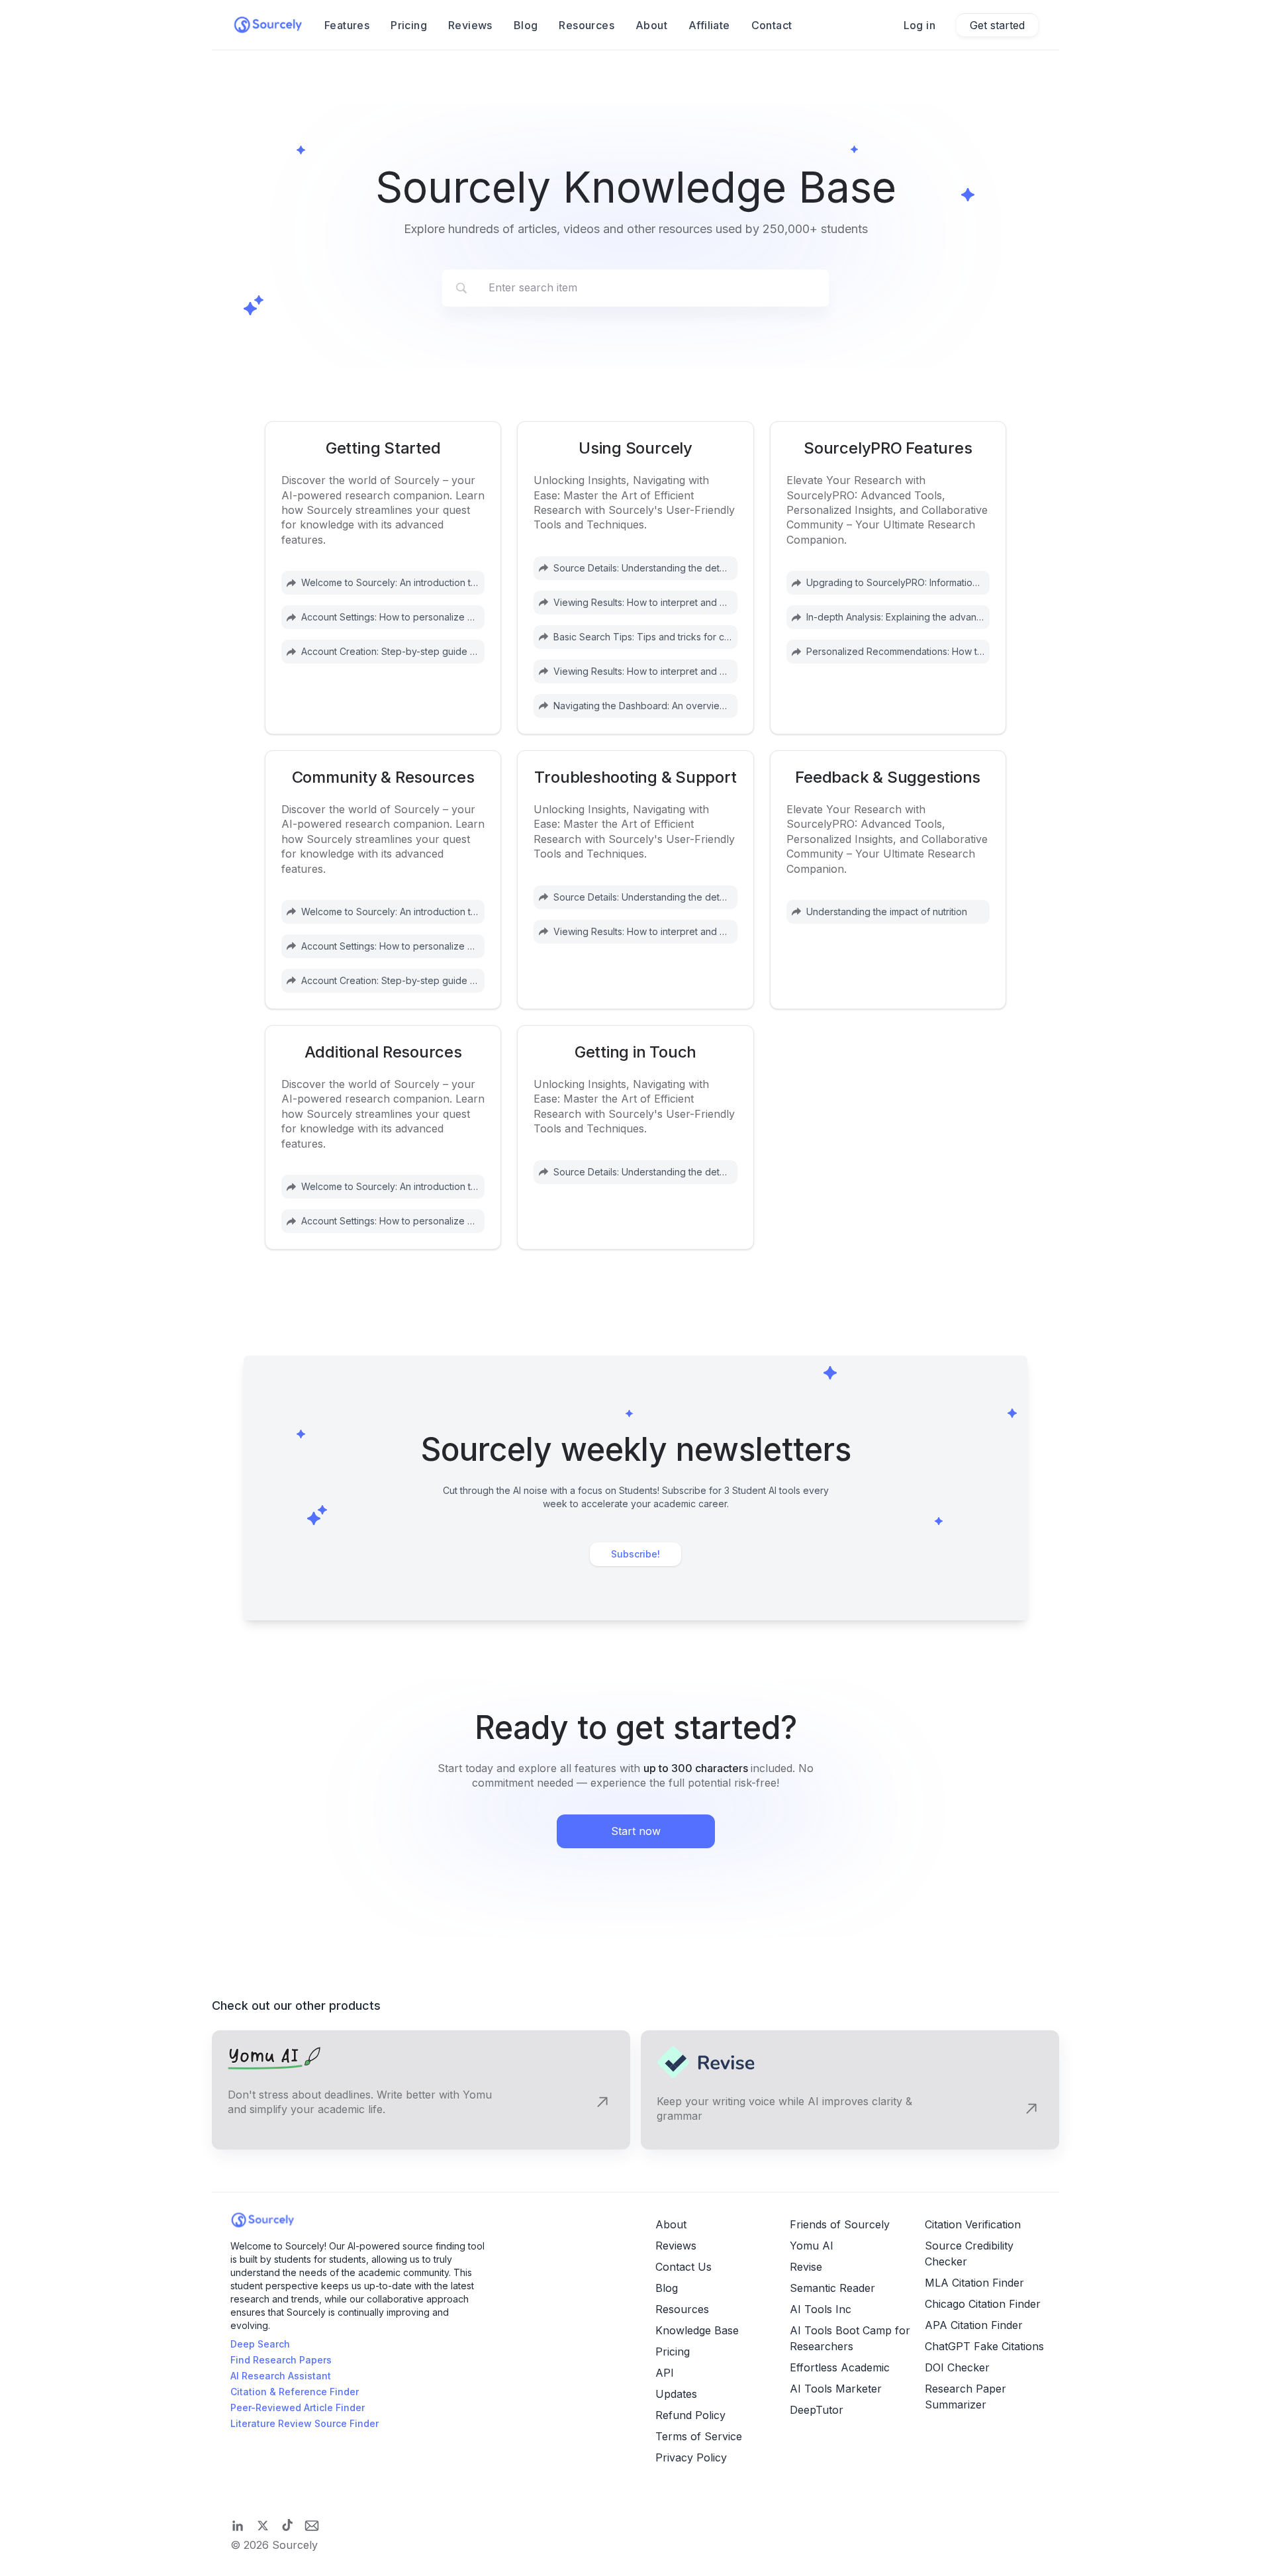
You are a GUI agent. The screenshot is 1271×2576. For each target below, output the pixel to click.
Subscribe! (635, 1554)
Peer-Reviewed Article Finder (298, 2407)
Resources (587, 25)
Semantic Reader (832, 2288)
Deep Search (260, 2344)
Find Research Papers (281, 2360)
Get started (997, 25)
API (665, 2373)
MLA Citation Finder (974, 2283)
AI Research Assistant (281, 2376)
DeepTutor (817, 2410)
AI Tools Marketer (836, 2389)
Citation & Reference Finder (295, 2392)
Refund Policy (690, 2415)
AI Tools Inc (821, 2309)
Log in (919, 25)
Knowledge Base (697, 2330)
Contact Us (683, 2267)
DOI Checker (957, 2367)
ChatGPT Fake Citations (984, 2346)
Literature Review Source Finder (305, 2423)
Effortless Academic (840, 2367)
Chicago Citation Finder (983, 2304)
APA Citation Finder (974, 2325)
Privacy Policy (691, 2457)
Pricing (409, 25)
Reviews (470, 25)
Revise (806, 2267)
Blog (526, 25)
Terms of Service (699, 2436)
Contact (772, 25)
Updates (676, 2394)
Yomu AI (812, 2246)
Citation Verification (973, 2224)
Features (347, 25)
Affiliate (709, 25)
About (651, 25)
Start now (636, 1831)
